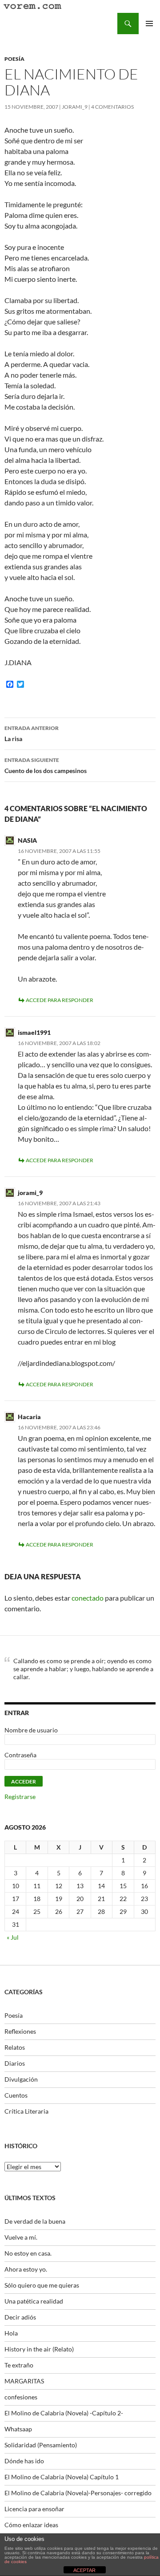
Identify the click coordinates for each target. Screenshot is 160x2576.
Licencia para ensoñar (34, 2509)
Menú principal (149, 24)
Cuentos (16, 2095)
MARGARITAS (24, 2381)
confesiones (21, 2397)
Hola (11, 2333)
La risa (32, 734)
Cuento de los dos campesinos (46, 765)
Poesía (14, 59)
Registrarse (20, 1797)
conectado (88, 1598)
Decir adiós (20, 2317)
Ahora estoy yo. (26, 2269)
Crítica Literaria (26, 2111)
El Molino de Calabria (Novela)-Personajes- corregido (78, 2493)
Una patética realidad (34, 2301)
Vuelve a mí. (21, 2237)
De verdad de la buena (35, 2221)
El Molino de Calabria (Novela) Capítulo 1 (62, 2477)
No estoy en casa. (28, 2253)
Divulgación (21, 2079)
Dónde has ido (24, 2461)
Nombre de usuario (31, 1730)
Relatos (15, 2047)
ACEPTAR (84, 2570)
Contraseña (20, 1755)
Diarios (15, 2063)
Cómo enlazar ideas (31, 2525)
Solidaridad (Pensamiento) (41, 2445)
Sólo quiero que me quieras (42, 2285)
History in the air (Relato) (39, 2349)
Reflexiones (20, 2031)
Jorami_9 (75, 107)
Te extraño (19, 2365)
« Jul (13, 1937)
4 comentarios (112, 107)
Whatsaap (18, 2429)
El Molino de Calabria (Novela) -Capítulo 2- (64, 2413)
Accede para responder (60, 1000)
